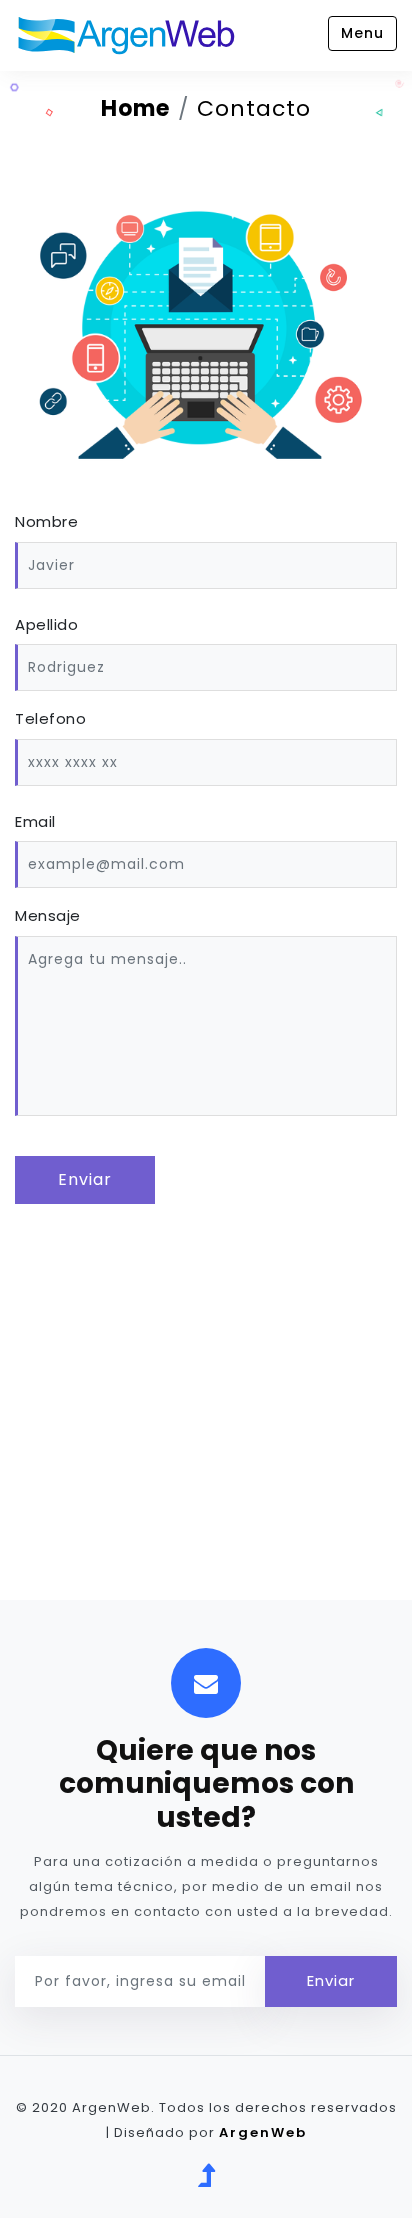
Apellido (46, 624)
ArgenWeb (263, 2132)
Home (135, 108)
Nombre (46, 521)
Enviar (85, 1179)
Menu (362, 33)
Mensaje (48, 915)
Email (35, 821)
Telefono (50, 718)
